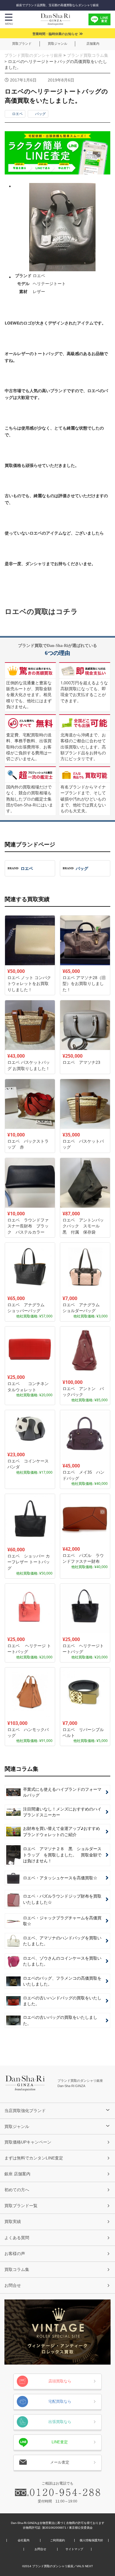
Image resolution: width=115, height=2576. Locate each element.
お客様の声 (15, 2254)
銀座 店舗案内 (17, 2174)
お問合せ (13, 2285)
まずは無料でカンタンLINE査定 (34, 2158)
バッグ (40, 114)
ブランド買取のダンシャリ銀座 (33, 55)
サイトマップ (74, 2549)
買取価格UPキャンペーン (28, 2142)
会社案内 (24, 2540)
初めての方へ (17, 2190)
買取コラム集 (17, 2269)
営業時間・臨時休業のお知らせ (55, 34)
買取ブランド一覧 (21, 2206)
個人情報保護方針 (91, 2540)
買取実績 (13, 2221)
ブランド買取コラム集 (88, 55)
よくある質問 (17, 2238)
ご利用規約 (57, 2540)
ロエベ (17, 114)
